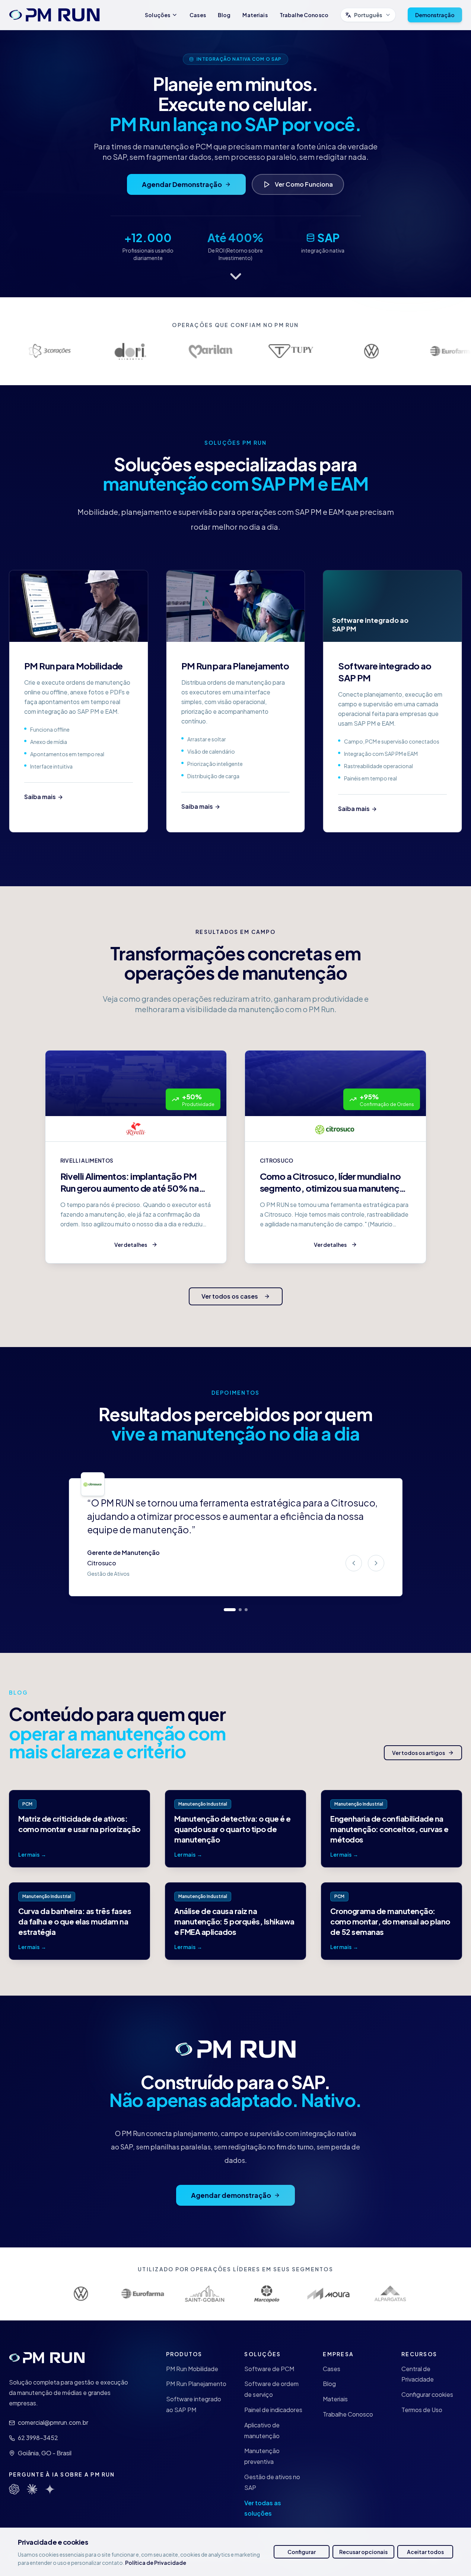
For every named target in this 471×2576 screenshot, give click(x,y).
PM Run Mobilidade (192, 2369)
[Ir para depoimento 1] (230, 1610)
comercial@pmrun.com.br (53, 2422)
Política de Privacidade (156, 2563)
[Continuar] (235, 276)
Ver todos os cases (230, 1296)
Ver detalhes (131, 1245)
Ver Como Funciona (304, 184)
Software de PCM (269, 2369)
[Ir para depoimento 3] (246, 1610)
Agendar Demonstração (182, 184)
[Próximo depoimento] (376, 1563)
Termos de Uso (422, 2410)
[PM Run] (54, 15)
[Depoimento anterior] (354, 1563)
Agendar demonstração (231, 2195)
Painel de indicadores (273, 2410)
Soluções (157, 15)
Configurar (302, 2552)
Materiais (255, 15)
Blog (224, 15)
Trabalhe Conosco (304, 15)
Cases (198, 15)
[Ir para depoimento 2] (240, 1610)
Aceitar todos (425, 2552)
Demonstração (435, 15)
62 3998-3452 (38, 2438)
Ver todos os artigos (419, 1753)
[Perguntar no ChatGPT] (14, 2489)
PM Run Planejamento (196, 2384)
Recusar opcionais (363, 2552)
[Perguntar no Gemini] (50, 2489)
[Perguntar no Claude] (32, 2489)
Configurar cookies (427, 2394)
